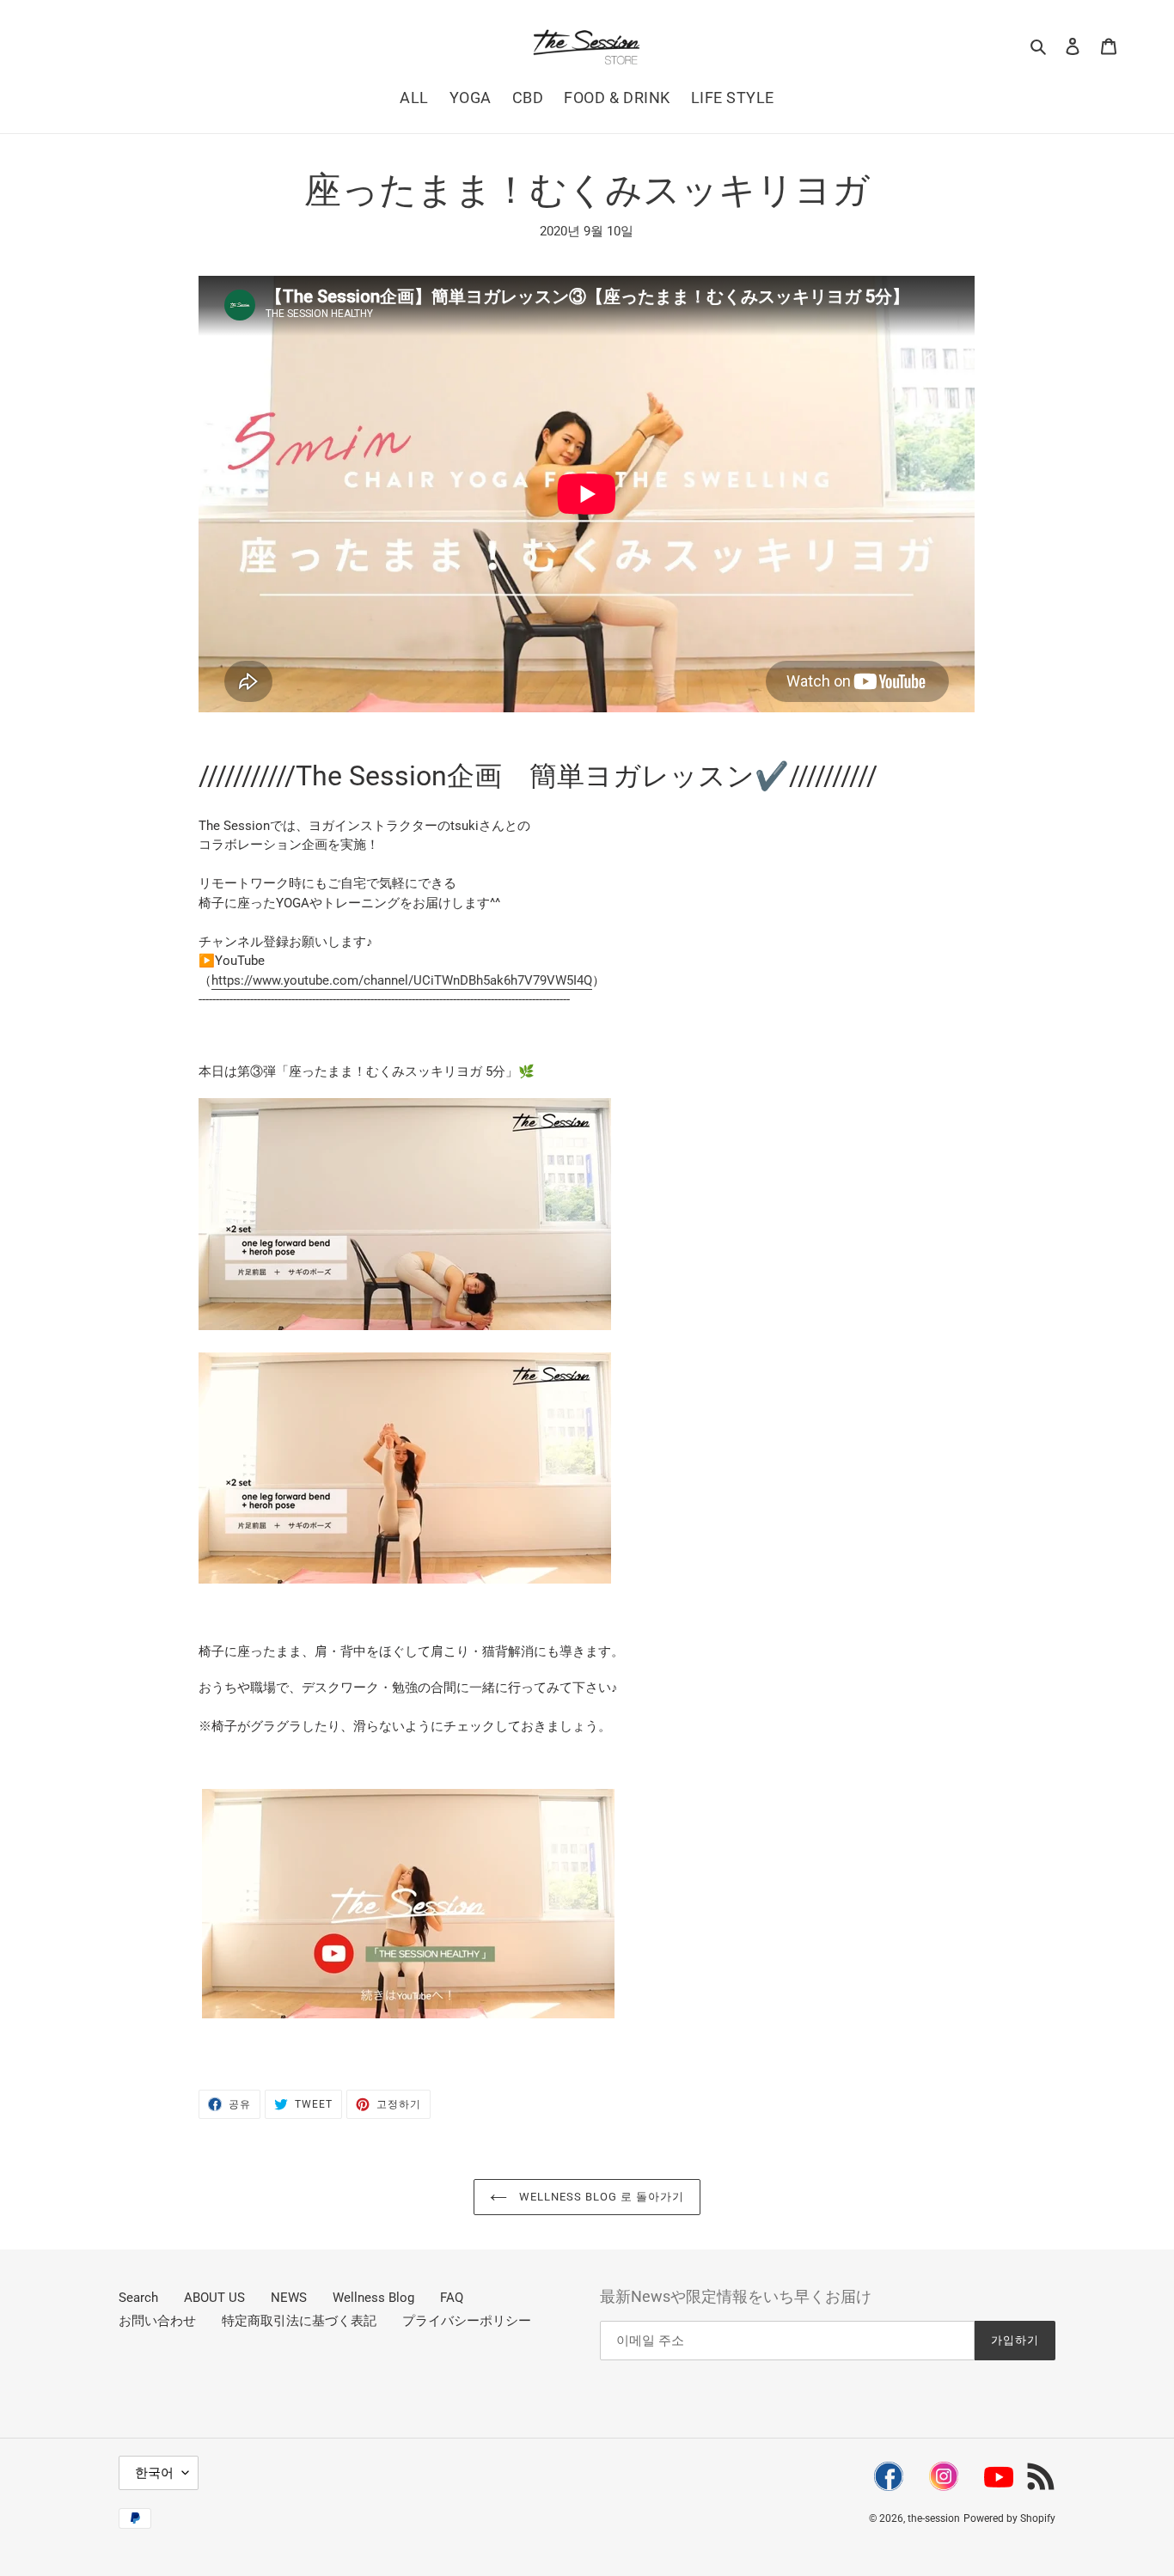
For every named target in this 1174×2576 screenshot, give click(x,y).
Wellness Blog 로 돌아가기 (600, 2197)
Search (138, 2298)
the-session (934, 2518)
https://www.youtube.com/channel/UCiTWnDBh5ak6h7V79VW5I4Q (402, 980)
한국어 (154, 2473)
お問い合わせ (157, 2321)
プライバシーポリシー (467, 2321)
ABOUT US (214, 2298)
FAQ (452, 2298)
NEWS (289, 2298)
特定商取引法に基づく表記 (299, 2321)
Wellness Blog (373, 2298)
